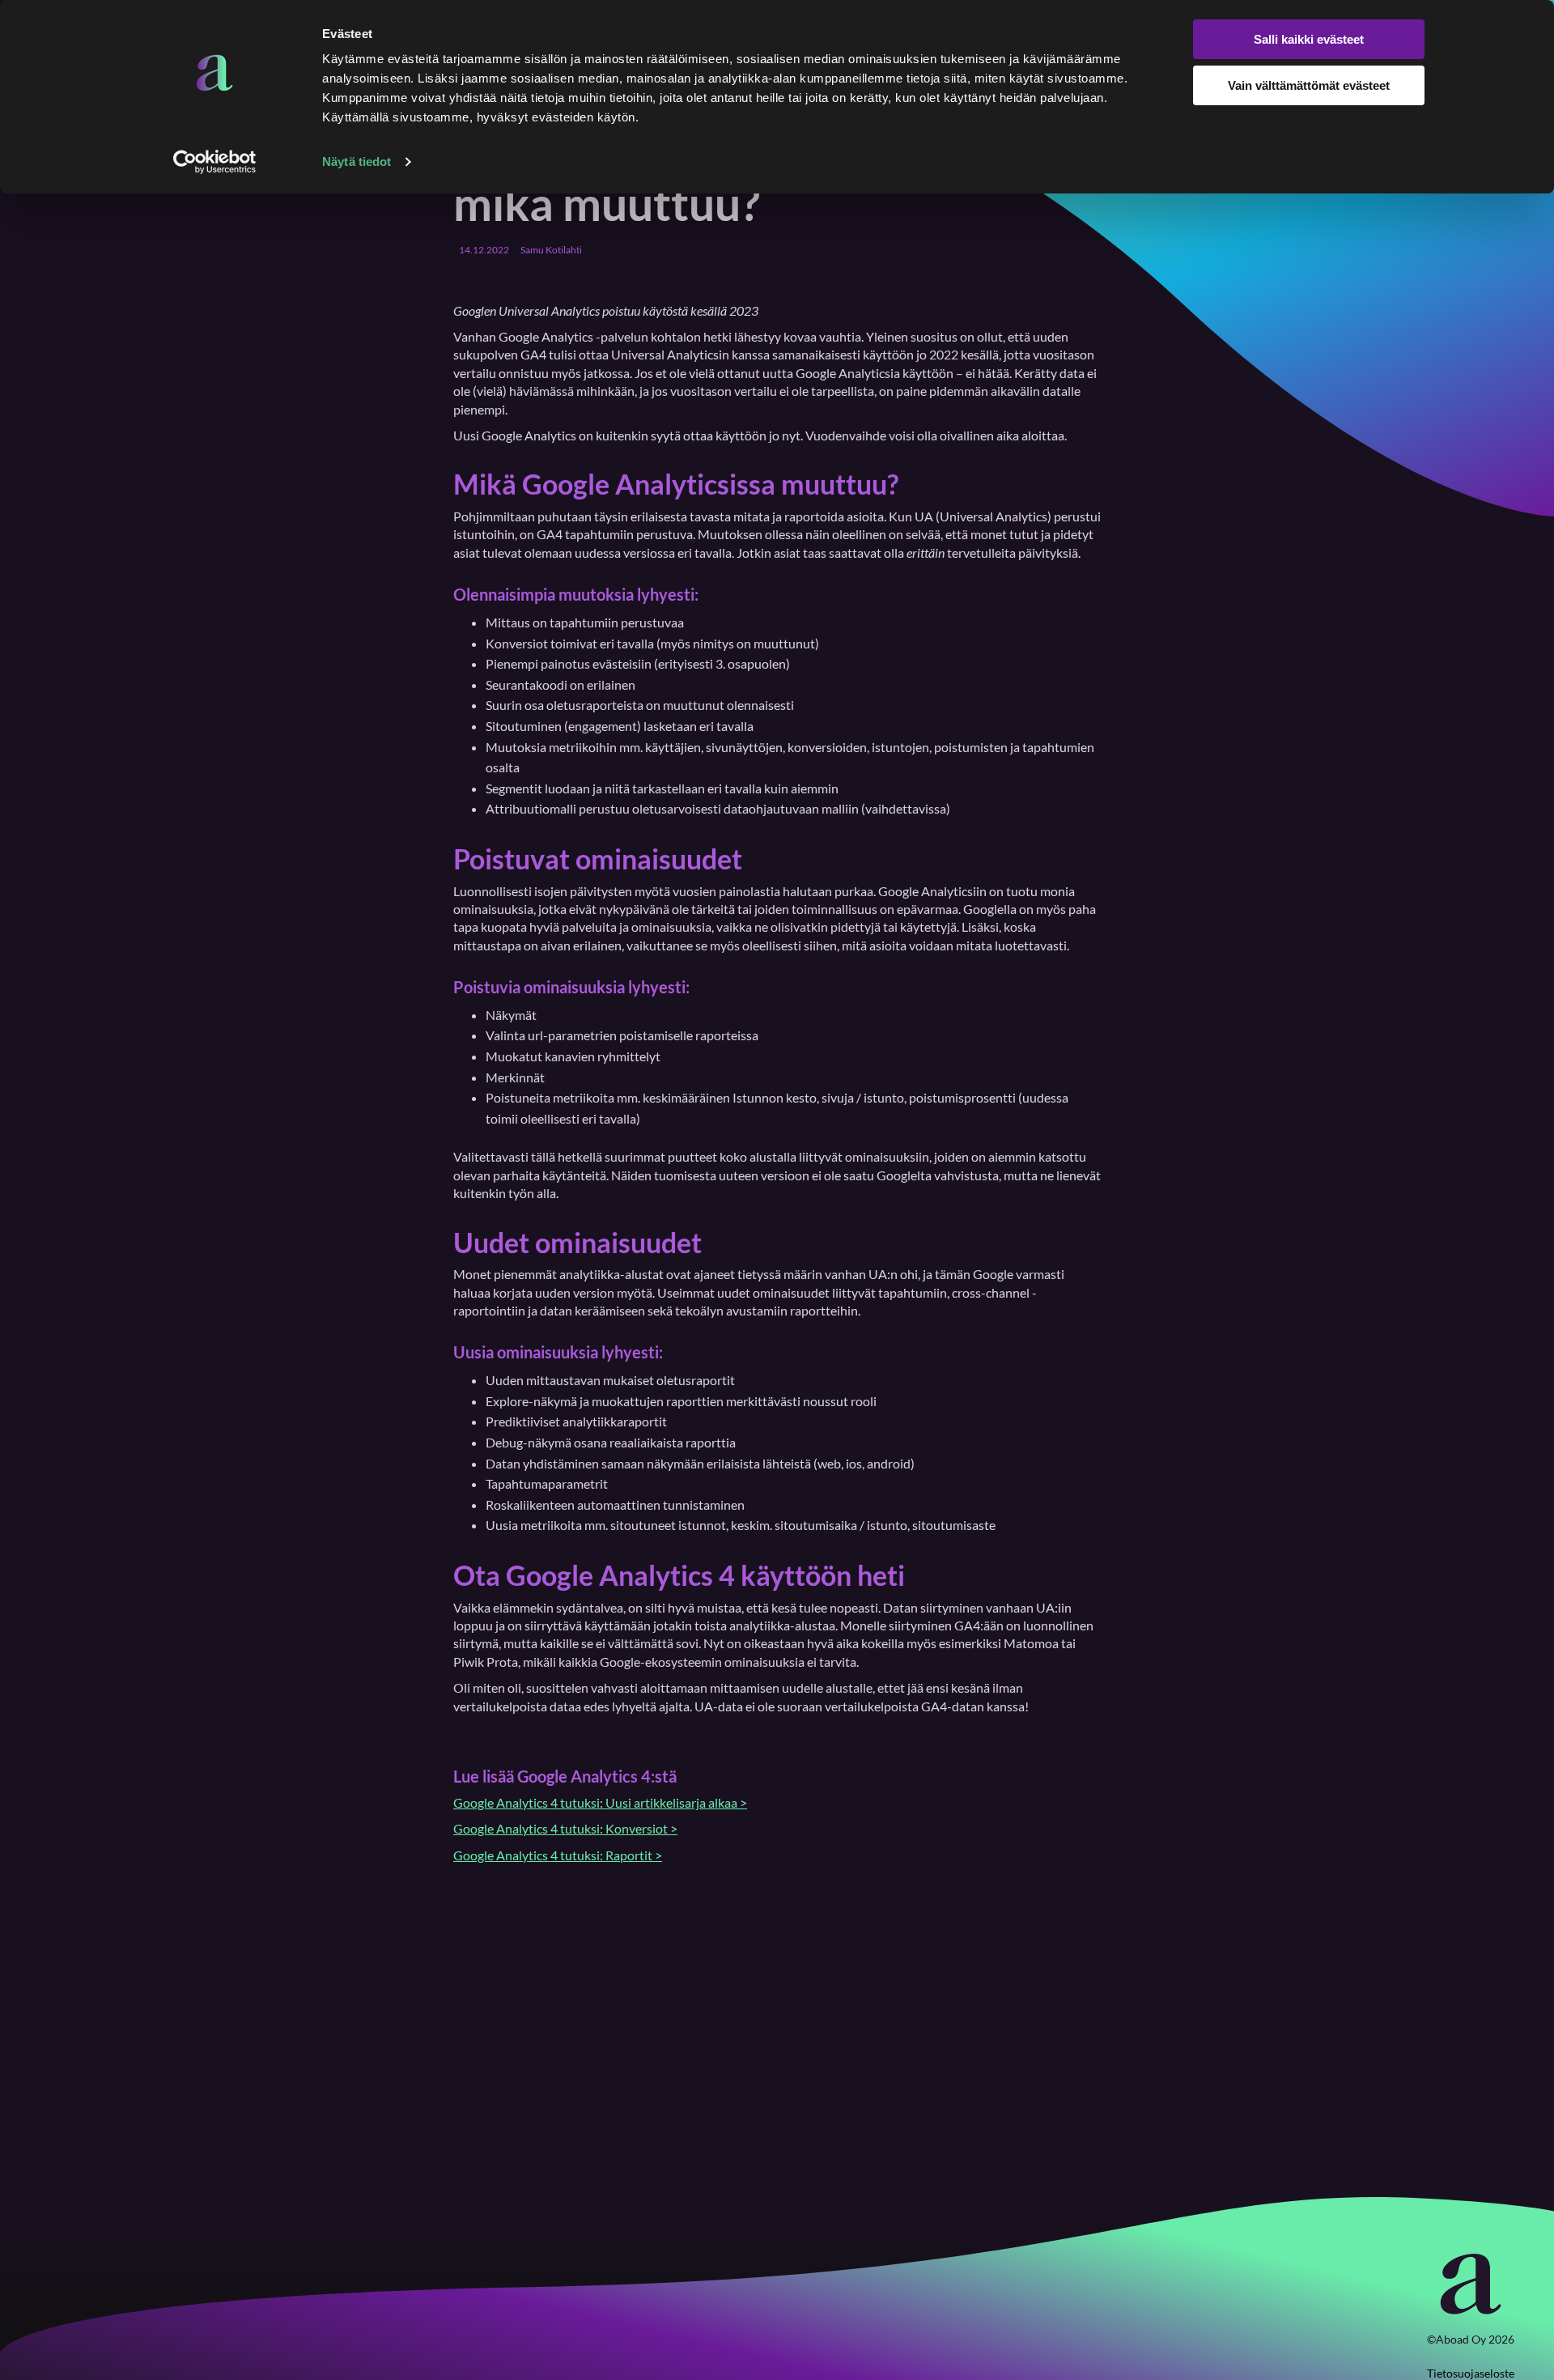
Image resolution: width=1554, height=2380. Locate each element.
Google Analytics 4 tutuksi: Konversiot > (565, 1828)
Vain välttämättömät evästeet (1309, 85)
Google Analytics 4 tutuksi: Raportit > (558, 1855)
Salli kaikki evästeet (1309, 39)
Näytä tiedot (357, 161)
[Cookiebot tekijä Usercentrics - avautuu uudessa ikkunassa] (215, 162)
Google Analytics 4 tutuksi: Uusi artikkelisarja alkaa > (600, 1802)
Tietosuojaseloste (1471, 2373)
